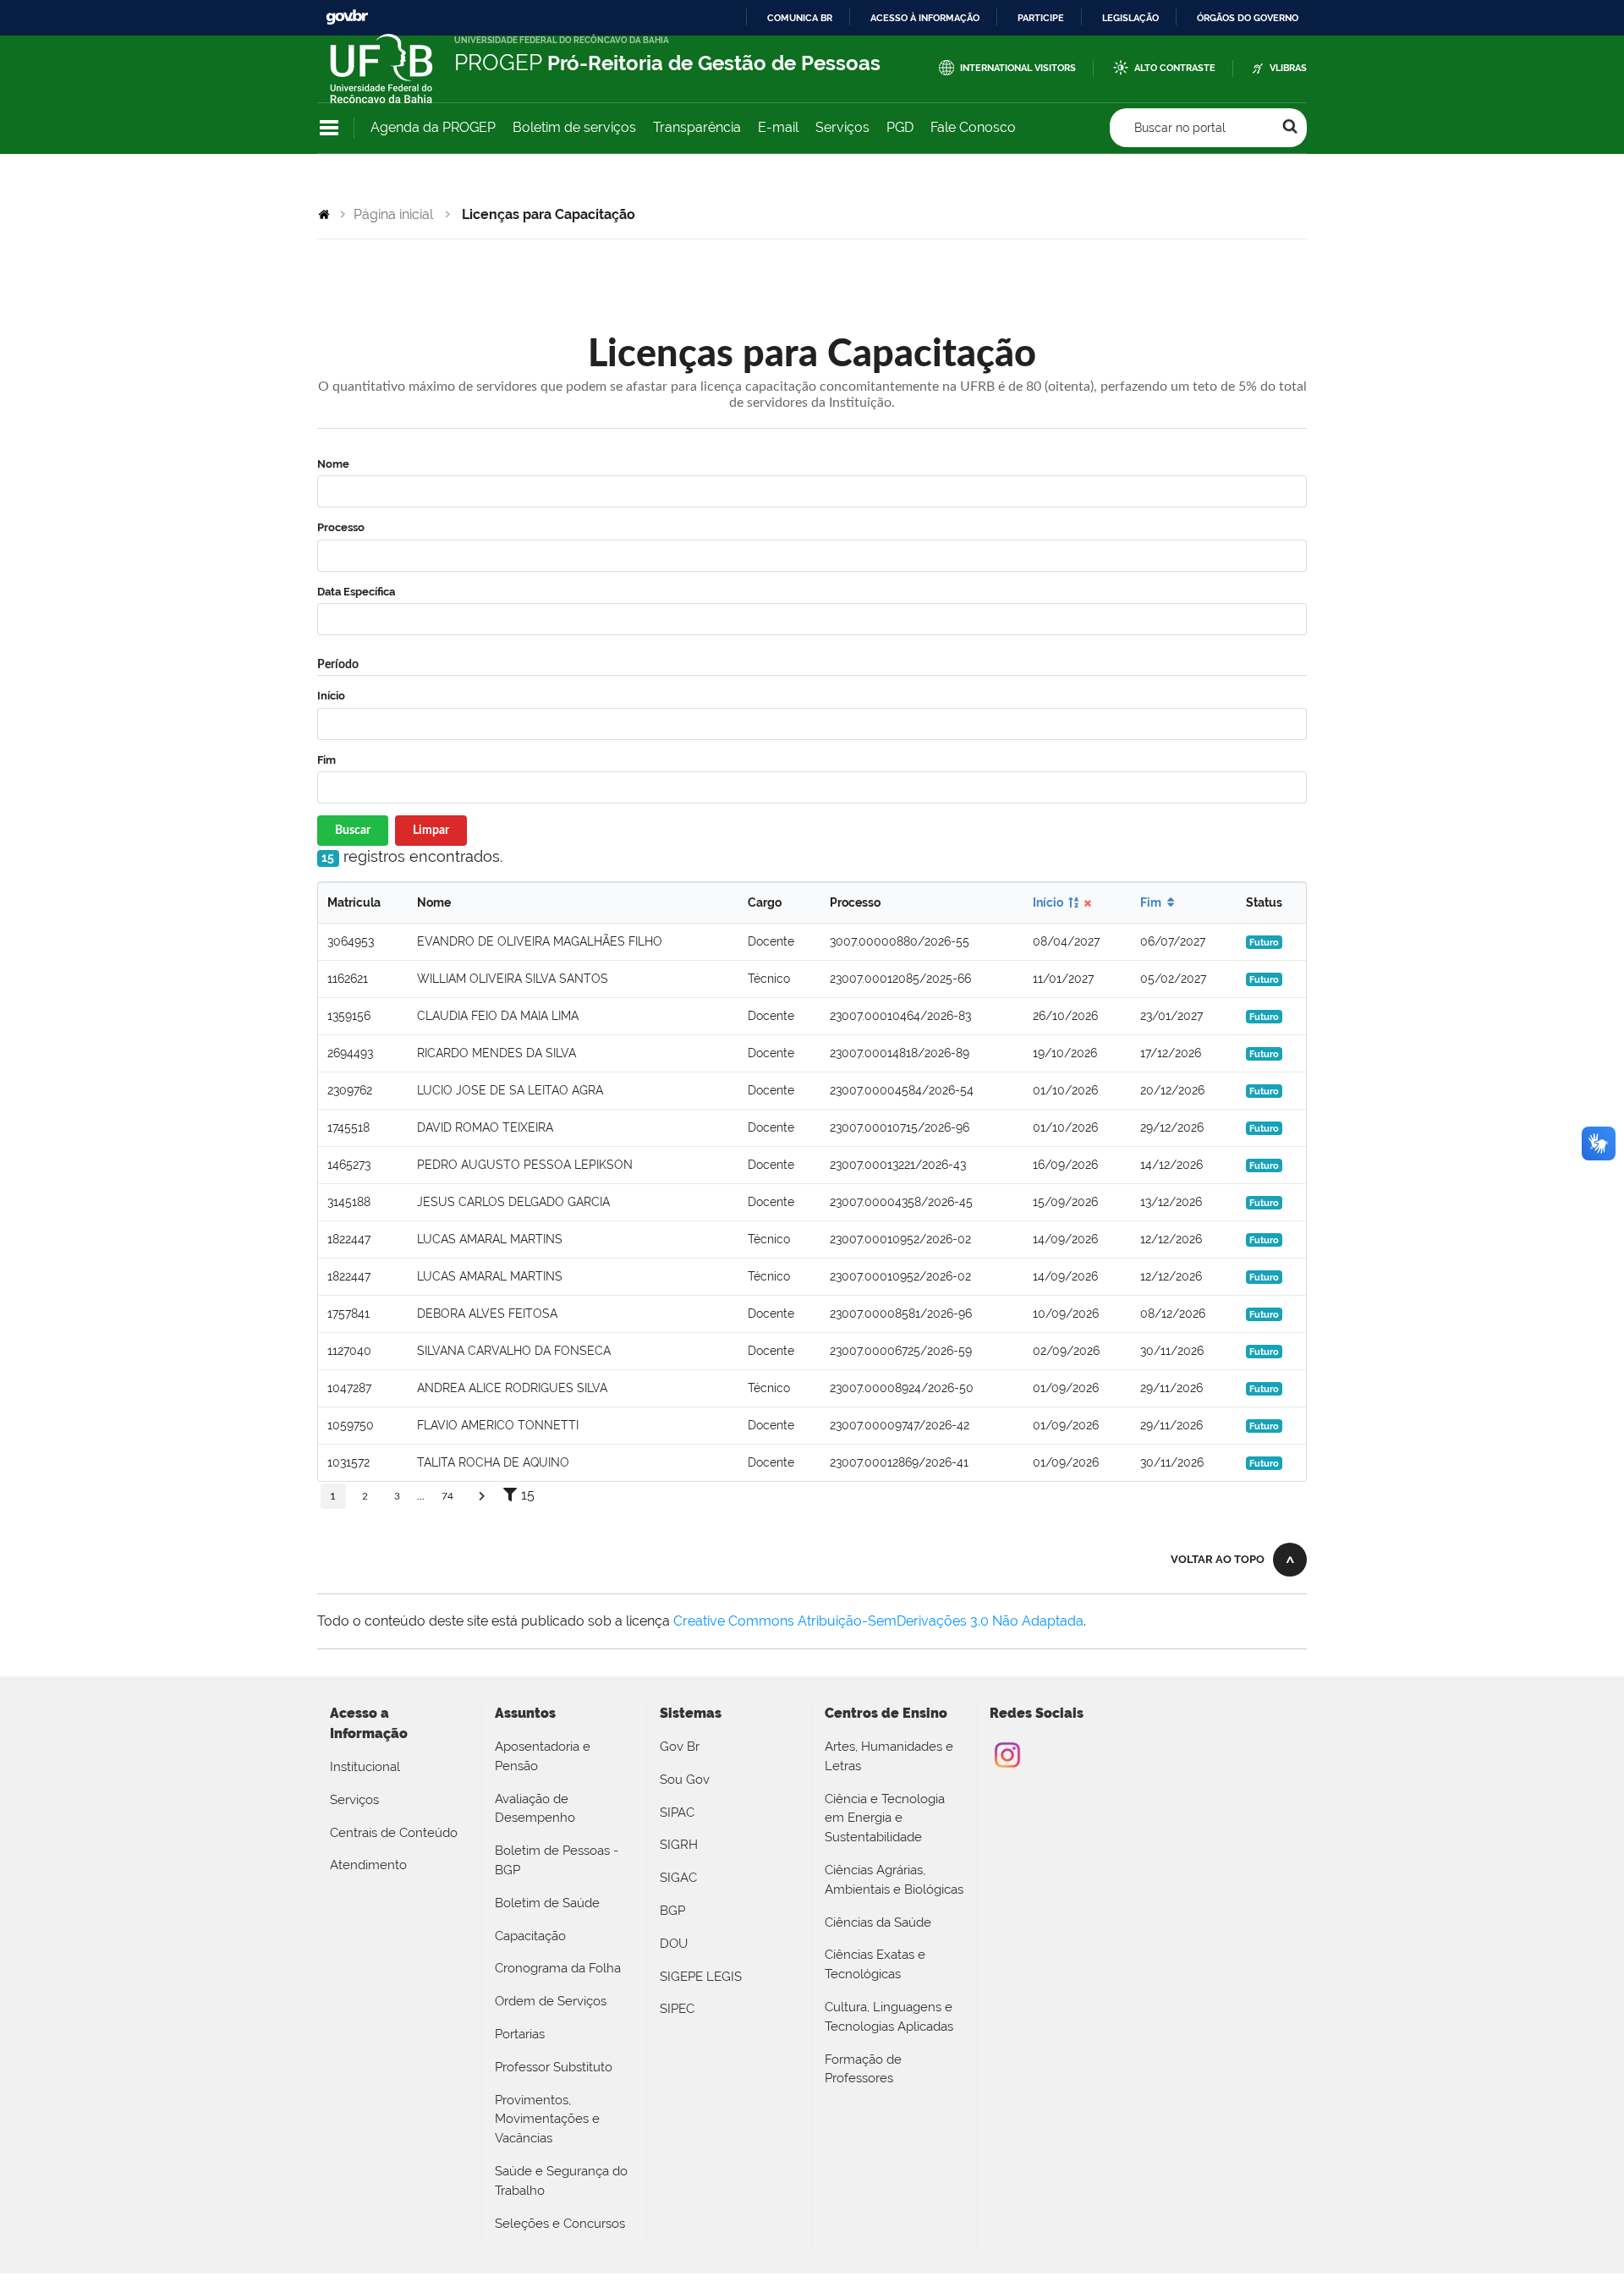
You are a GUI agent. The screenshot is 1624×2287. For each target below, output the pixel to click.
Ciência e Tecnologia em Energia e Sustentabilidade (885, 1818)
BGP (672, 1911)
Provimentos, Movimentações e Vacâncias (547, 2120)
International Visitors (1018, 68)
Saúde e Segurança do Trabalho (561, 2181)
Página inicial (393, 214)
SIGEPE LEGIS (701, 1977)
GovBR (347, 17)
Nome (333, 464)
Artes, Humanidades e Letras (889, 1756)
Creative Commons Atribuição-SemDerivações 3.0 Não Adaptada (878, 1621)
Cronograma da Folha (558, 1968)
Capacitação (530, 1936)
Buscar (353, 831)
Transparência (697, 127)
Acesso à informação (925, 18)
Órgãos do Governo (1248, 18)
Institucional (365, 1767)
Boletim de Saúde (547, 1903)
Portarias (520, 2034)
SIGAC (678, 1878)
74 (447, 1496)
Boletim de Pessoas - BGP (557, 1860)
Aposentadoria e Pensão (543, 1756)
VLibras (1288, 68)
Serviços (842, 127)
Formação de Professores (863, 2069)
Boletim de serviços (574, 127)
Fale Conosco (973, 127)
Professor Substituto (554, 2067)
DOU (674, 1944)
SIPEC (677, 2009)
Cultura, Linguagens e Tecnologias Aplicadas (889, 2017)
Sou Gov (685, 1780)
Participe (1041, 18)
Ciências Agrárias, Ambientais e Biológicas (894, 1880)
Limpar (431, 831)
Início (331, 696)
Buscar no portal (1180, 128)
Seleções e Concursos (560, 2224)
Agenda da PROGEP (433, 127)
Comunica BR (800, 18)
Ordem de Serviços (551, 2001)
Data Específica (356, 592)
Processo (341, 527)
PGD (900, 127)
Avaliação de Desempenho (535, 1809)
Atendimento (368, 1865)
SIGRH (679, 1845)
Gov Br (680, 1747)
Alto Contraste (1175, 68)
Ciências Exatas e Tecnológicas (875, 1964)
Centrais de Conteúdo (394, 1833)
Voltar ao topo (1218, 1559)
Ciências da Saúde (878, 1922)
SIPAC (677, 1813)
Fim (326, 760)
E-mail (778, 127)
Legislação (1130, 18)
